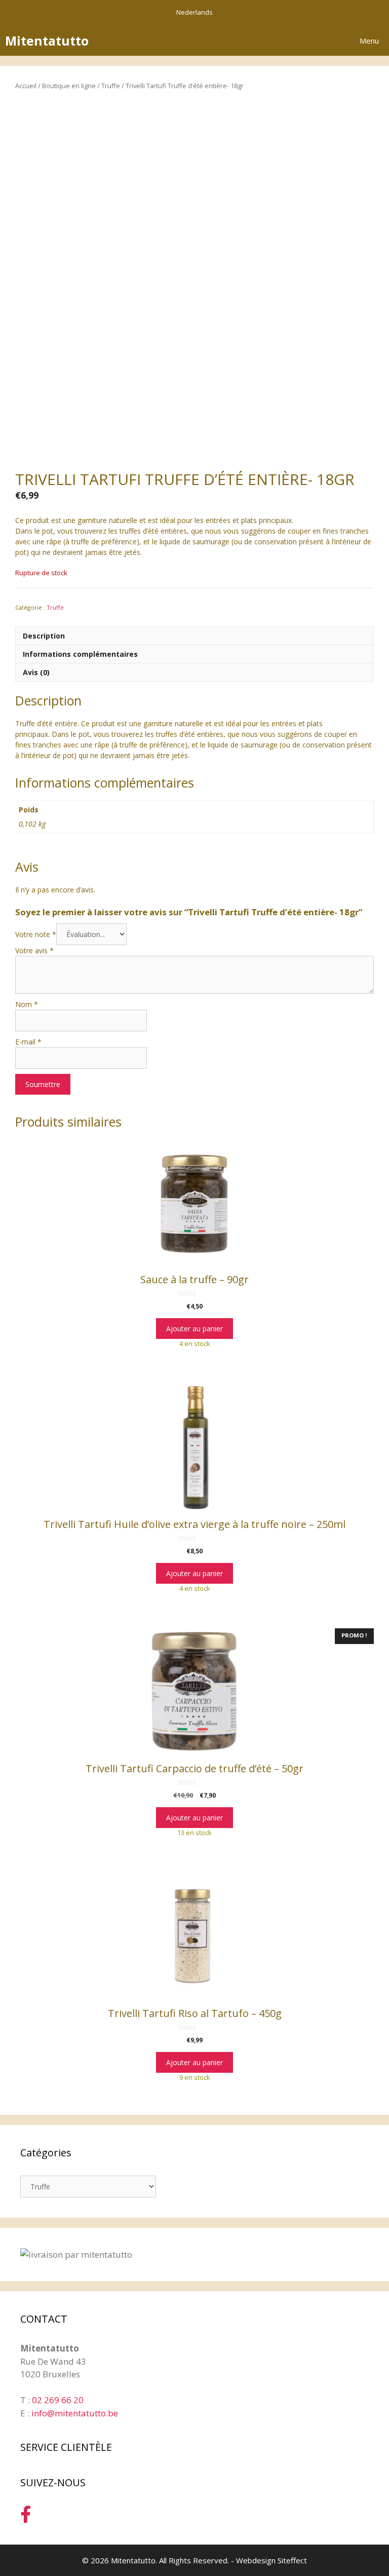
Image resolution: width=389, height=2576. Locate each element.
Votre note (36, 934)
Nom (27, 1004)
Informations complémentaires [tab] (80, 654)
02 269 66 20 (58, 2400)
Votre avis (34, 950)
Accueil (26, 86)
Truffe (111, 86)
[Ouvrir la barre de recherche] (295, 41)
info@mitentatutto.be (75, 2413)
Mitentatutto (47, 41)
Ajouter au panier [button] (194, 1329)
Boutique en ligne (69, 86)
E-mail (28, 1042)
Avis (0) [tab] (36, 672)
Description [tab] (44, 636)
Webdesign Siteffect (271, 2560)
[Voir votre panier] (323, 41)
